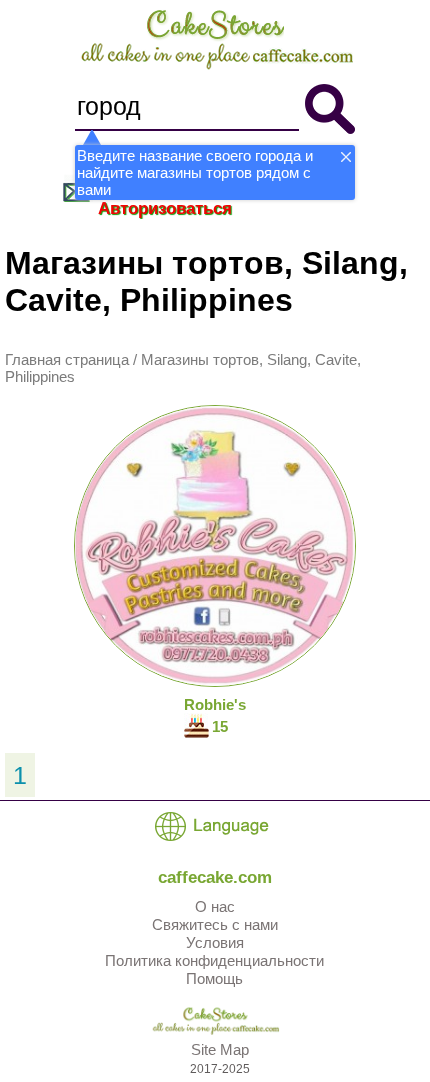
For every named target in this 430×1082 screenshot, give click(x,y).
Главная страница (67, 359)
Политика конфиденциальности (214, 960)
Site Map (220, 1049)
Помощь (214, 978)
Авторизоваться (165, 208)
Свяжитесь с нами (215, 924)
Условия (215, 942)
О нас (215, 906)
